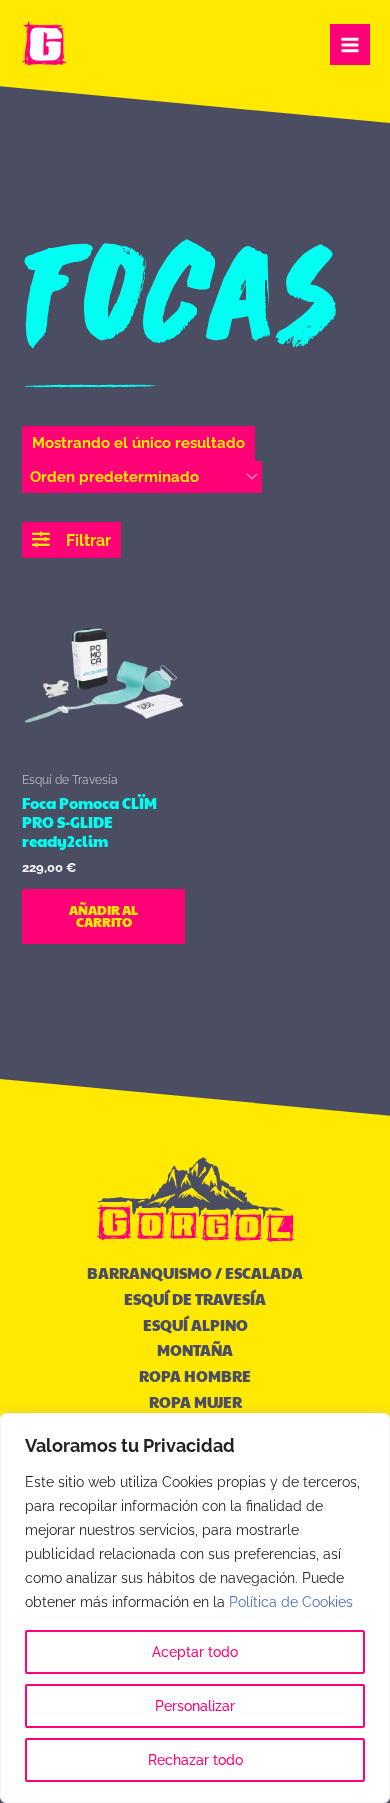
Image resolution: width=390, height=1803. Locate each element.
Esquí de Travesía (195, 1299)
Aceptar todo (195, 1652)
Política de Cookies (291, 1602)
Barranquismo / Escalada (195, 1273)
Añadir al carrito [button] (103, 916)
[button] (71, 540)
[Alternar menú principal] (350, 44)
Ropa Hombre (195, 1376)
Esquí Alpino (195, 1325)
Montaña (195, 1350)
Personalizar (195, 1706)
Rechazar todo (195, 1760)
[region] (195, 1608)
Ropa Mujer (195, 1402)
